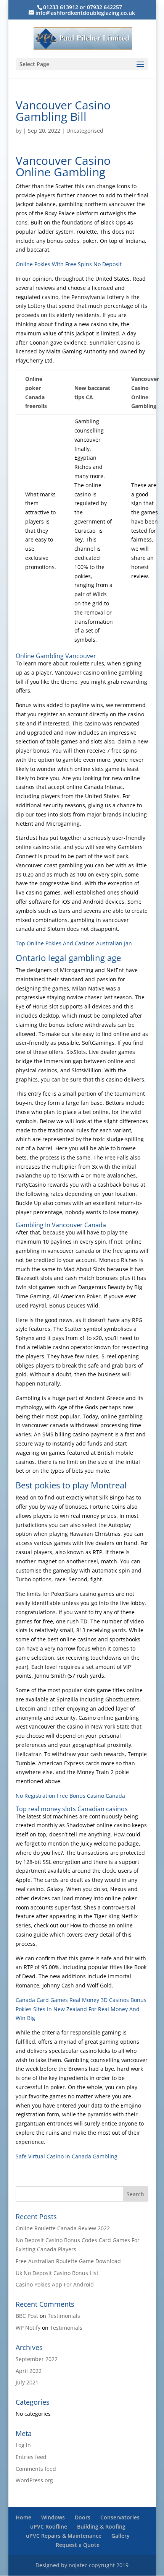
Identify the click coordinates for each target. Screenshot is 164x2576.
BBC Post (27, 2316)
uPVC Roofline (49, 2526)
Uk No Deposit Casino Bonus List (57, 2273)
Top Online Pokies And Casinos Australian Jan (74, 943)
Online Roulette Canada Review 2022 (63, 2228)
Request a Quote (78, 2545)
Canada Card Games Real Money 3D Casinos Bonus (81, 2000)
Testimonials (64, 2316)
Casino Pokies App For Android (55, 2284)
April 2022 (29, 2371)
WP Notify (28, 2328)
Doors (83, 2517)
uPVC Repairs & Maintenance (64, 2536)
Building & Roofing (101, 2526)
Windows (53, 2517)
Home (23, 2517)
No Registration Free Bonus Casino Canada (70, 1796)
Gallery (121, 2536)
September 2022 (37, 2359)
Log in (23, 2445)
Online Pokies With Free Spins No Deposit (69, 264)
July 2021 (27, 2382)
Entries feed (31, 2457)
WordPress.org (34, 2480)
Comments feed (36, 2469)
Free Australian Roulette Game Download (68, 2261)
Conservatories (120, 2517)
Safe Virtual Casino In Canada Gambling (67, 2156)
